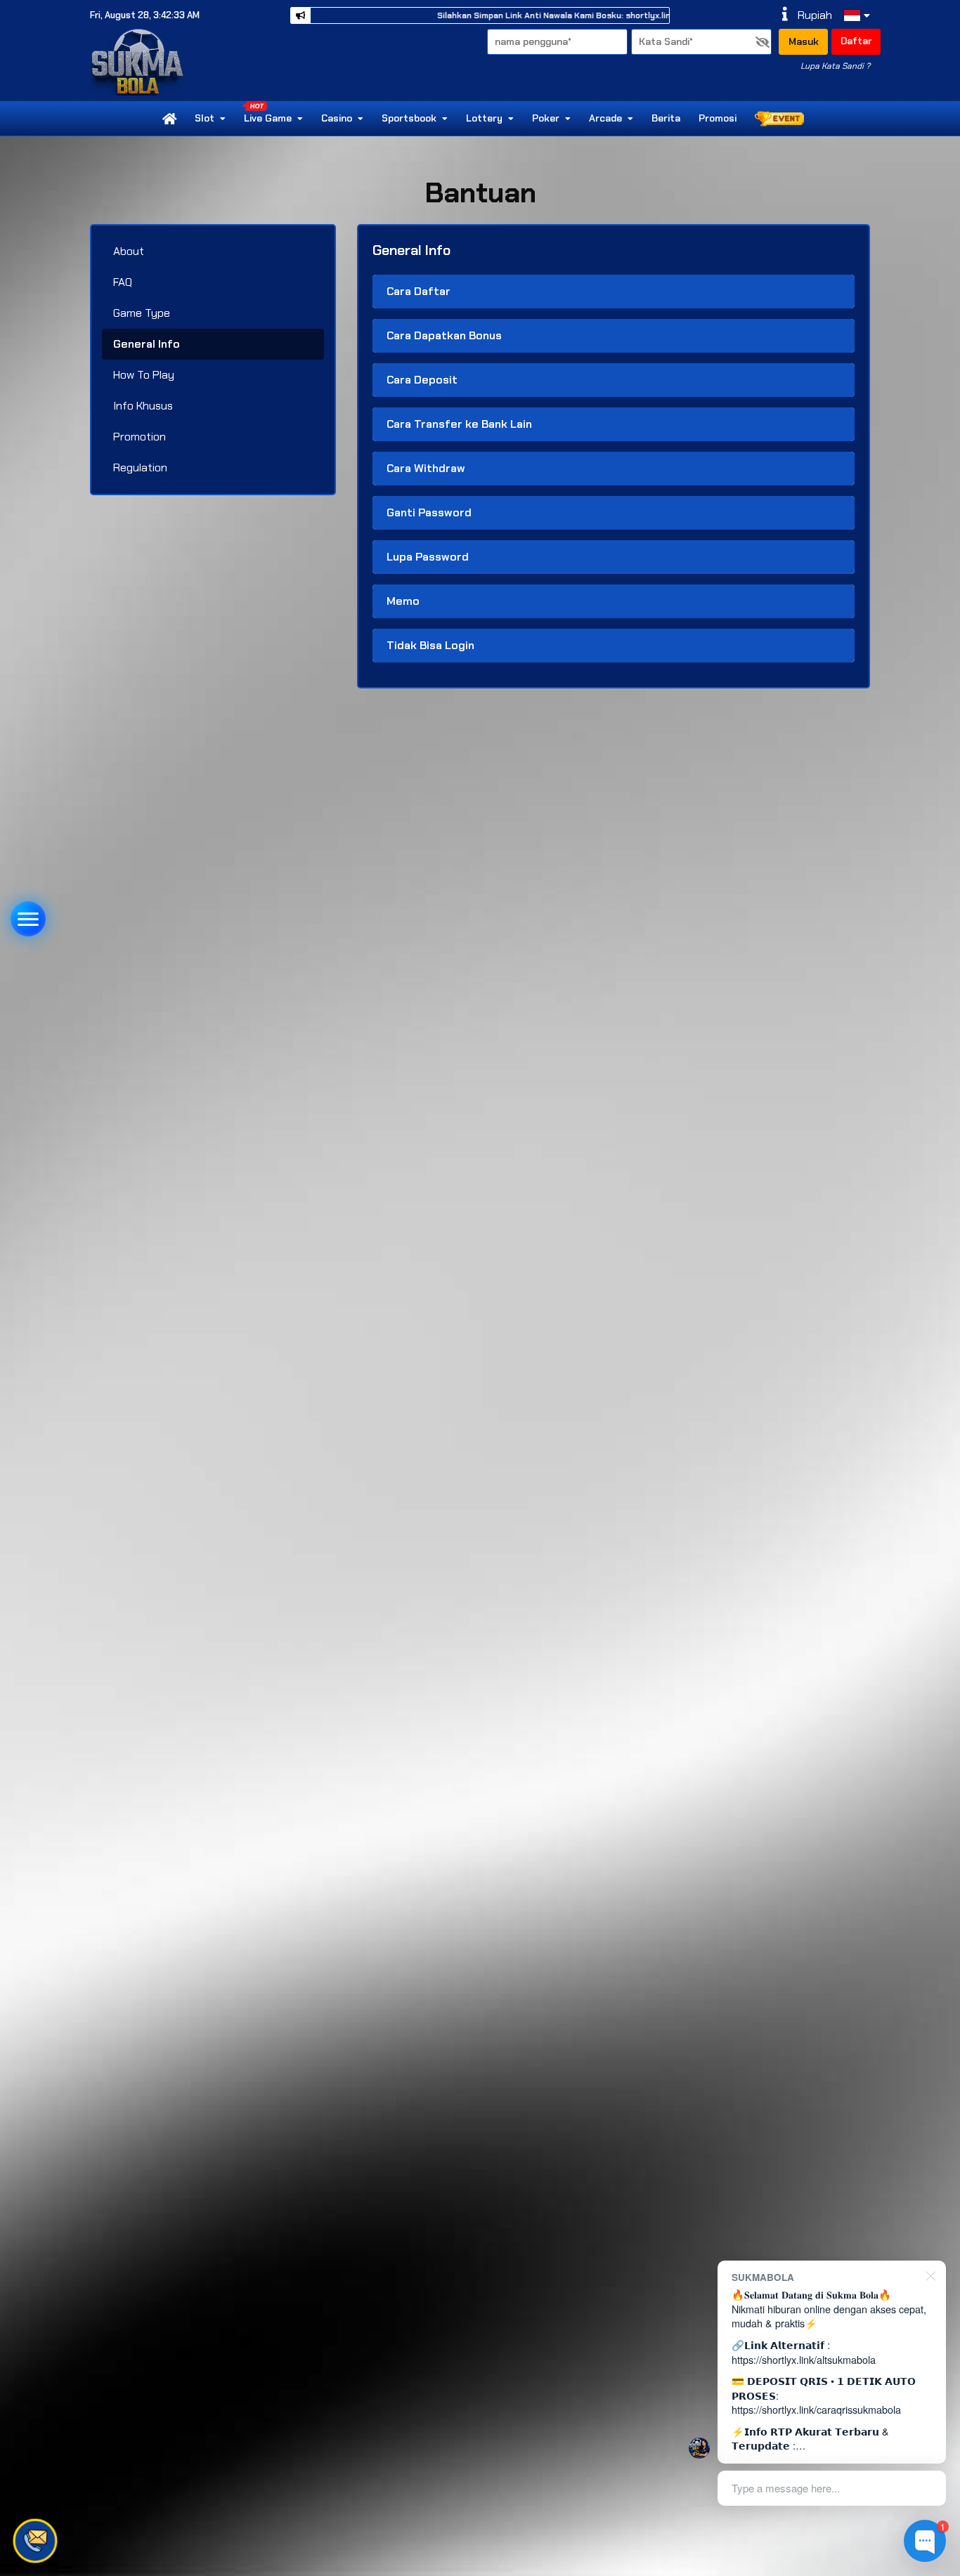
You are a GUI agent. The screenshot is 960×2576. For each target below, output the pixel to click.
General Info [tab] (147, 344)
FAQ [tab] (123, 282)
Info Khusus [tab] (143, 406)
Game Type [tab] (142, 313)
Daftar (856, 41)
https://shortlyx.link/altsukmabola (804, 2359)
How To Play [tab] (144, 375)
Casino (337, 118)
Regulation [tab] (140, 468)
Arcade (605, 118)
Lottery (484, 118)
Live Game (268, 118)
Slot (205, 118)
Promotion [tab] (140, 437)
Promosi (718, 118)
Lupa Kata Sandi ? (835, 66)
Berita (666, 118)
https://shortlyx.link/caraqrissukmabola (816, 2409)
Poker (546, 118)
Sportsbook (409, 118)
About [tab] (129, 251)
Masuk (804, 41)
